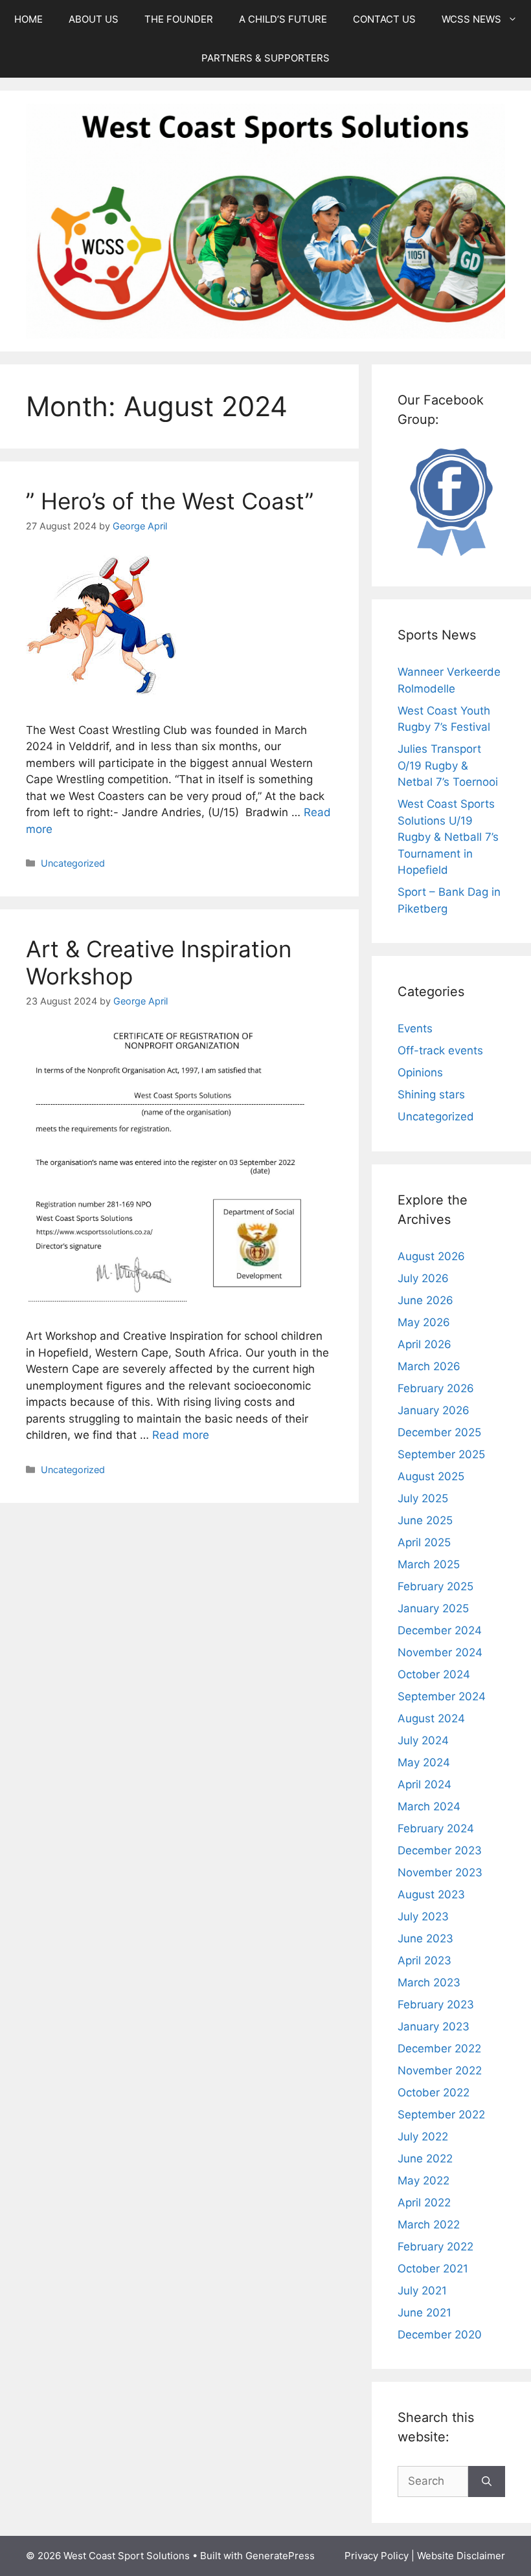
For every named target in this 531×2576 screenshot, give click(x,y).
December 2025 (439, 1432)
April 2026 (424, 1344)
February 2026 (436, 1388)
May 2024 (424, 1762)
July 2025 (423, 1498)
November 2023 (440, 1872)
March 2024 (429, 1806)
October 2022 (434, 2093)
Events (415, 1028)
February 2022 (435, 2247)
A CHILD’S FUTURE (283, 19)
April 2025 (424, 1542)
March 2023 (429, 1982)
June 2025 (425, 1520)
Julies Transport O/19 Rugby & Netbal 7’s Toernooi (448, 765)
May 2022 (424, 2181)
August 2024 (431, 1718)
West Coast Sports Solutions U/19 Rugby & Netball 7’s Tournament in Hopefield (448, 837)
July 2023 (423, 1916)
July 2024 (423, 1740)
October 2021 (433, 2269)
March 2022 (429, 2225)
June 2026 (425, 1300)
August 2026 (431, 1256)
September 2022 (441, 2115)
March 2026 (429, 1366)
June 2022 (425, 2159)
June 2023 (425, 1938)
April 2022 (424, 2203)
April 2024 (424, 1784)
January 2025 (433, 1608)
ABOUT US (94, 19)
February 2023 (436, 2004)
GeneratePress (280, 2556)
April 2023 (424, 1960)
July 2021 (422, 2291)
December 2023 (440, 1850)
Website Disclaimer (461, 2556)
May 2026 (424, 1322)
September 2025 (441, 1454)
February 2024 (436, 1828)
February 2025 (435, 1586)
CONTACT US (384, 19)
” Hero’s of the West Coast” (170, 501)
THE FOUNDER (179, 19)
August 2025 (431, 1476)
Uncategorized (73, 863)
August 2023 (431, 1894)
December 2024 (440, 1630)
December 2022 (439, 2049)
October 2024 (434, 1674)
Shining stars (431, 1094)
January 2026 (434, 1410)
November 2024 (440, 1652)
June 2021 (424, 2313)
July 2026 (423, 1278)
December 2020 (440, 2335)
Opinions (420, 1072)
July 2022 (423, 2137)
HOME (28, 19)
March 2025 (429, 1564)
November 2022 (440, 2071)
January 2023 (434, 2026)
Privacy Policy (377, 2556)
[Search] (487, 2482)
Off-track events (440, 1050)
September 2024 (442, 1696)
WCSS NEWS (471, 19)
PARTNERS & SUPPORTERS (265, 58)
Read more (181, 1435)
